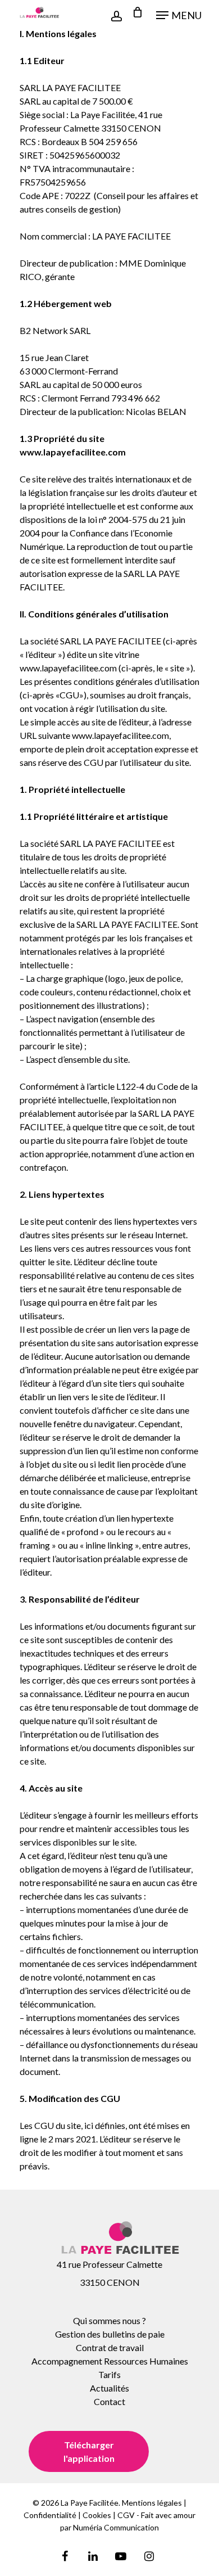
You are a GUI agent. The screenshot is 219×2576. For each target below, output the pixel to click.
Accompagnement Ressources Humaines (110, 2361)
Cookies (97, 2515)
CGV (126, 2515)
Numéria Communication (116, 2527)
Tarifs (109, 2374)
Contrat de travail (110, 2347)
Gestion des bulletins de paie (110, 2334)
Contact (109, 2401)
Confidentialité (50, 2515)
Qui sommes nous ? (109, 2320)
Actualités (109, 2388)
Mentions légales (152, 2503)
